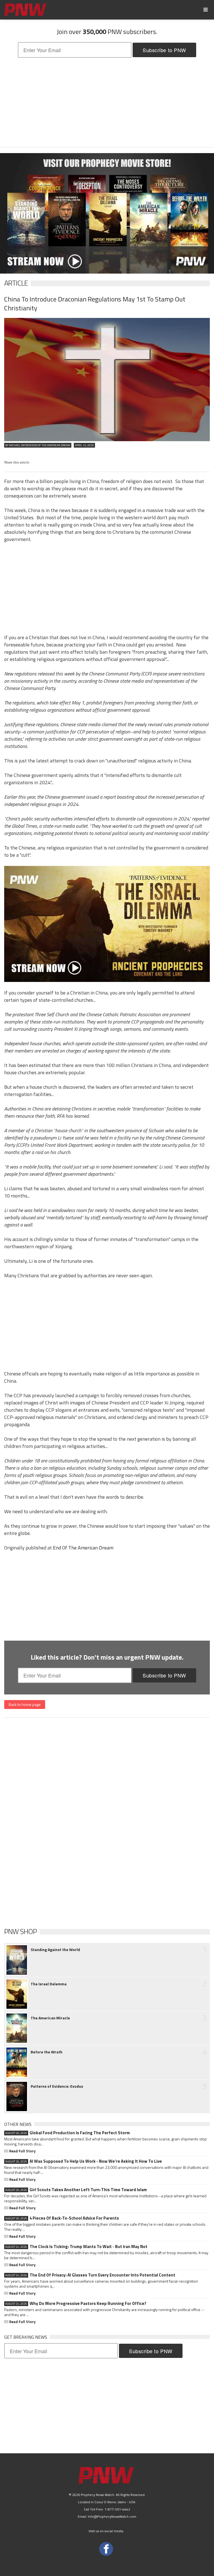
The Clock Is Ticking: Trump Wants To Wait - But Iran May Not (76, 2247)
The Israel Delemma (49, 1984)
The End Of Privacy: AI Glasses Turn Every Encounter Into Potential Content (90, 2275)
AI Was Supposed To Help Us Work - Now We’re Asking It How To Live (84, 2161)
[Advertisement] (107, 102)
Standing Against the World (55, 1950)
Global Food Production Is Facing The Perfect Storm (68, 2133)
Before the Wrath (47, 2052)
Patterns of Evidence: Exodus (57, 2086)
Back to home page (25, 1704)
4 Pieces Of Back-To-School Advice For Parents (62, 2218)
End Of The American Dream (83, 1548)
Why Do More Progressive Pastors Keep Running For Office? (76, 2304)
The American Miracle (50, 2018)
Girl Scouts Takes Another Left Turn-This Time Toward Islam (76, 2190)
